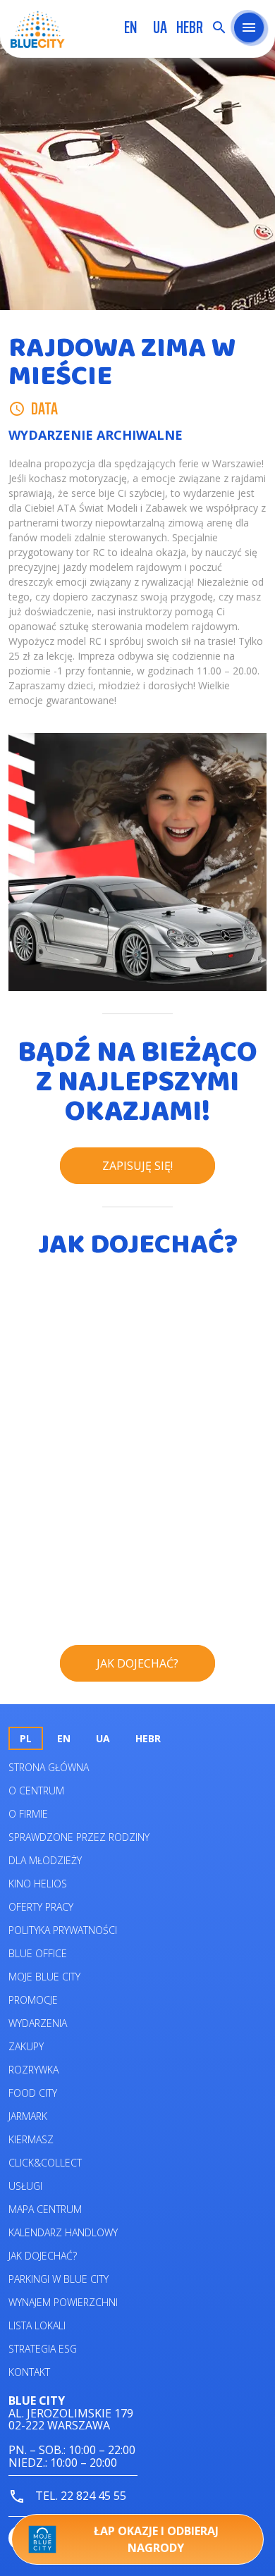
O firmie (28, 1814)
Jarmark (28, 2116)
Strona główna (49, 1767)
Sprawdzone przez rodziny (79, 1837)
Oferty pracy (41, 1907)
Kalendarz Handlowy (63, 2232)
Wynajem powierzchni (63, 2302)
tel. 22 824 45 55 (79, 2496)
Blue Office (38, 1953)
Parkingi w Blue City (59, 2279)
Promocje (33, 2000)
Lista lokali (37, 2325)
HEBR (190, 27)
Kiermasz (31, 2139)
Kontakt (29, 2372)
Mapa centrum (45, 2209)
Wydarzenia (38, 2023)
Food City (33, 2093)
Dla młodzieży (45, 1860)
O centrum (36, 1791)
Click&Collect (45, 2163)
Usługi (25, 2186)
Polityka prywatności (63, 1930)
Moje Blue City (44, 1977)
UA (160, 27)
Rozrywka (33, 2070)
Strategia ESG (43, 2349)
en (130, 27)
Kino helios (38, 1884)
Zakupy (26, 2046)
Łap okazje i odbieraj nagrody (156, 2539)
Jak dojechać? (43, 2256)
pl (26, 1738)
